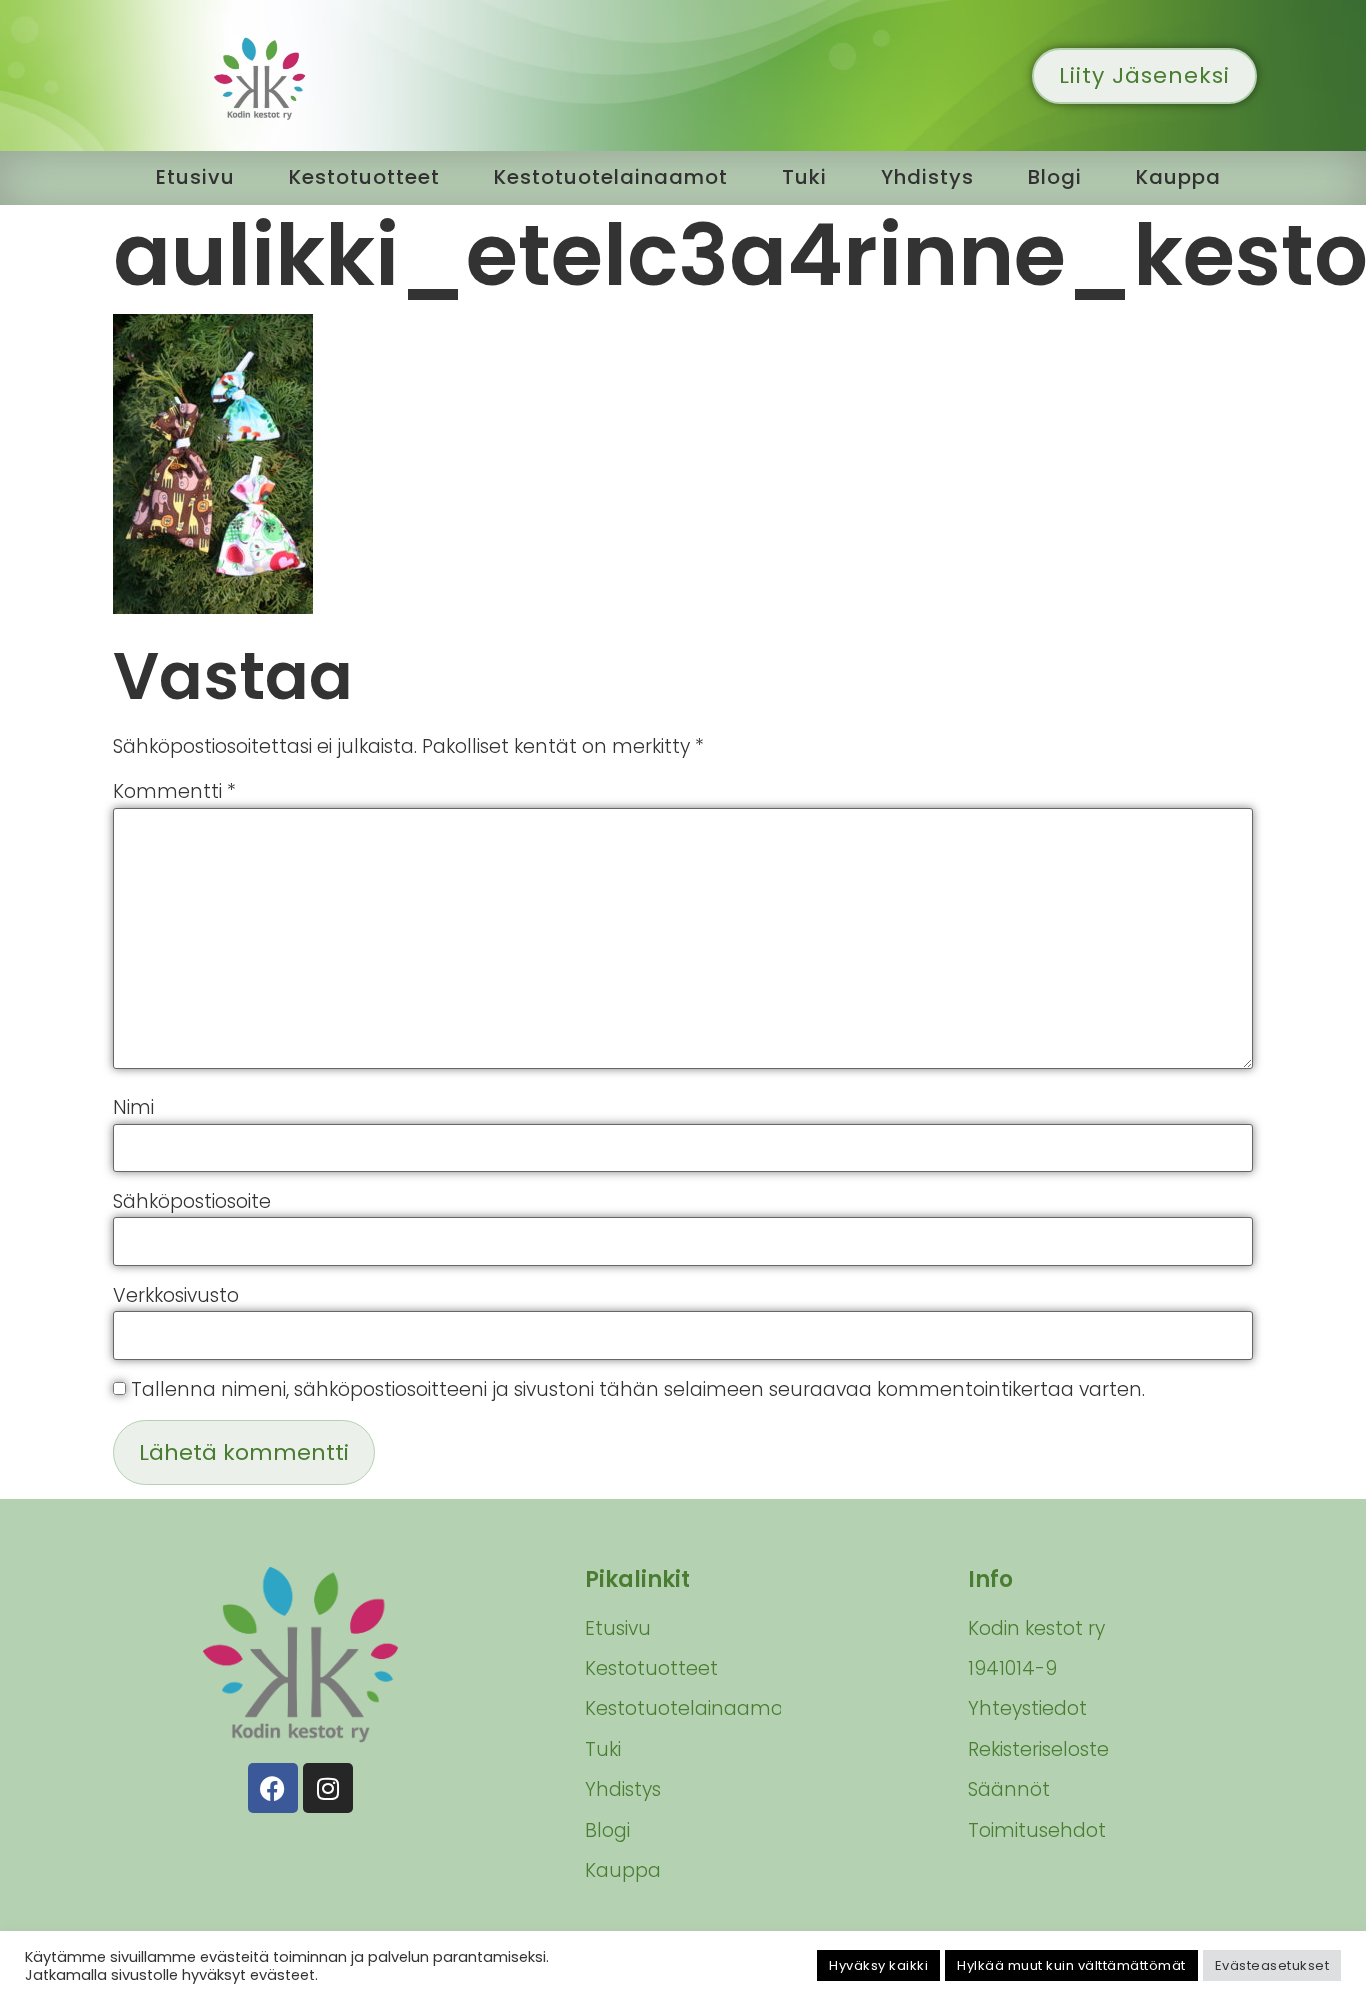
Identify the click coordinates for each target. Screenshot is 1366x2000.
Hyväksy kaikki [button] (878, 1965)
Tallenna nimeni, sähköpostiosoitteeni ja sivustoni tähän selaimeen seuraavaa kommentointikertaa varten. (638, 1389)
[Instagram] (328, 1788)
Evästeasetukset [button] (1272, 1965)
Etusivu (195, 177)
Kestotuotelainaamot (611, 177)
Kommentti (174, 791)
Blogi (1055, 177)
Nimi (133, 1107)
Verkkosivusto (176, 1295)
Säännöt (1009, 1789)
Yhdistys (927, 177)
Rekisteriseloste (1038, 1749)
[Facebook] (273, 1788)
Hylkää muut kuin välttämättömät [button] (1071, 1965)
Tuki (804, 177)
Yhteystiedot (1027, 1708)
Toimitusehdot (1037, 1830)
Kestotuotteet (364, 177)
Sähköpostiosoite (192, 1201)
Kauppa (1178, 177)
